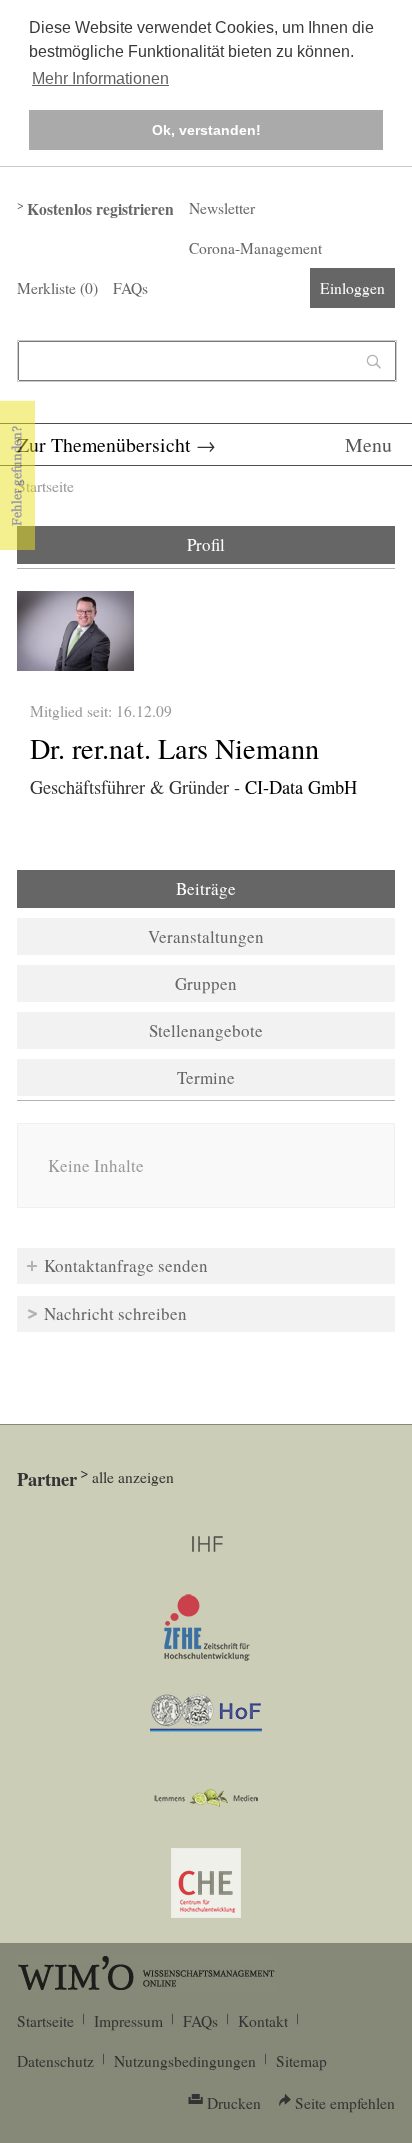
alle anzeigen (133, 1477)
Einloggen (352, 288)
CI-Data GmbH (301, 787)
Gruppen (206, 983)
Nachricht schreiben (115, 1313)
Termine (206, 1077)
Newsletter (222, 208)
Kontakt (263, 2021)
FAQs (130, 288)
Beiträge (260, 888)
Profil (206, 544)
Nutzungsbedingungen (185, 2061)
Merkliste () (57, 288)
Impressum (128, 2021)
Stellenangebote (206, 1030)
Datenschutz (55, 2061)
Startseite (45, 486)
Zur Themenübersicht (104, 444)
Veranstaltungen (206, 936)
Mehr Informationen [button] (100, 78)
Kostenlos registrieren (100, 209)
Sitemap (301, 2061)
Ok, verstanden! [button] (206, 130)
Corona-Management (255, 248)
